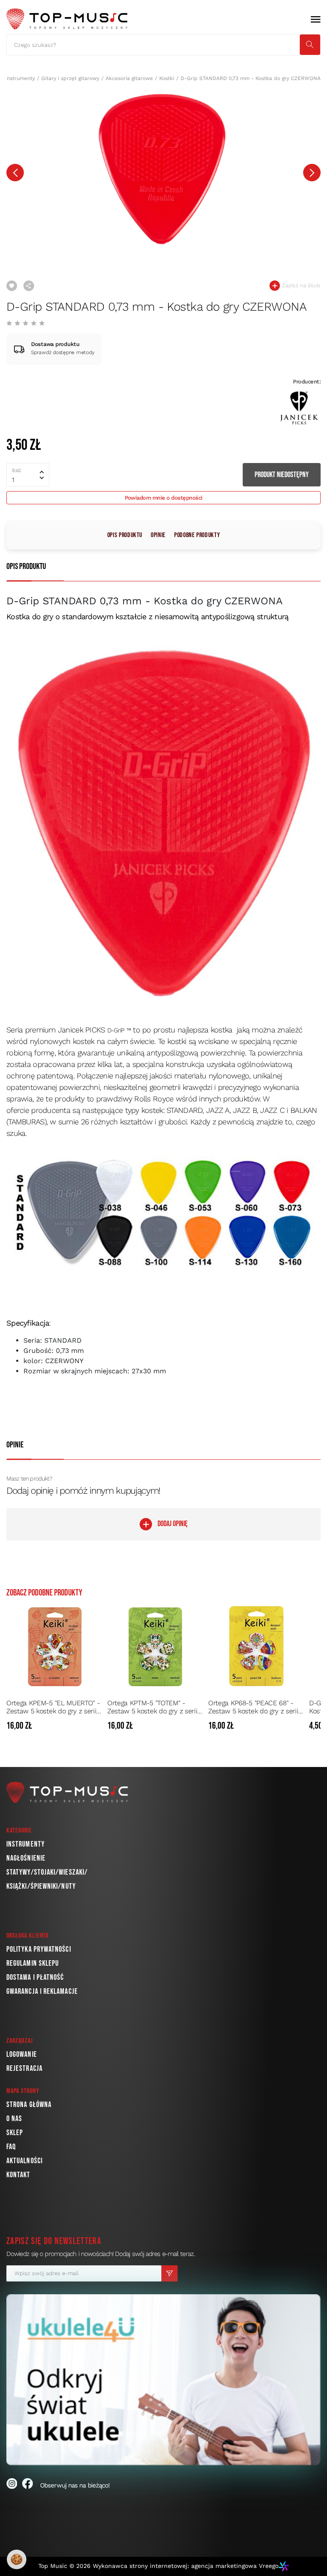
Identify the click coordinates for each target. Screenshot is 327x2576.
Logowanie (22, 2054)
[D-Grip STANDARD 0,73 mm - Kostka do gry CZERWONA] (163, 169)
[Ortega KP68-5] (256, 1646)
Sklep (15, 2133)
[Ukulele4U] (163, 2380)
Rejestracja (24, 2069)
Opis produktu (125, 535)
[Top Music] (67, 19)
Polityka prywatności (39, 1949)
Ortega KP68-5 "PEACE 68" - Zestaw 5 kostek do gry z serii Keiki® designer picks (253, 1707)
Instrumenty (20, 78)
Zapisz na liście (300, 285)
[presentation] (15, 173)
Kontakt (19, 2175)
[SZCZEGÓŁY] (95, 1726)
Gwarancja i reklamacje (42, 1991)
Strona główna (29, 2105)
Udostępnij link (29, 286)
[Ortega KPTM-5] (155, 1646)
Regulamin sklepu (33, 1963)
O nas (14, 2119)
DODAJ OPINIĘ (173, 1524)
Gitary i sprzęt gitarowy (70, 78)
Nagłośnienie (26, 1858)
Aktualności (24, 2161)
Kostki (167, 78)
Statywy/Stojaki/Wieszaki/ (47, 1872)
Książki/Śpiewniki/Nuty (41, 1886)
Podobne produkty (197, 535)
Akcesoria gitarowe (129, 78)
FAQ (11, 2147)
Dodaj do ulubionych (12, 286)
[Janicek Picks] (299, 407)
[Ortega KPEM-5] (54, 1646)
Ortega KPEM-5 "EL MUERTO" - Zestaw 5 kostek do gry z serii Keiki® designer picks (53, 1707)
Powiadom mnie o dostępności (164, 498)
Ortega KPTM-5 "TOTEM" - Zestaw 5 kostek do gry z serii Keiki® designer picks (152, 1707)
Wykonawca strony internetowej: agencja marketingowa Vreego (186, 2566)
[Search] (310, 45)
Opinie (158, 535)
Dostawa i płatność (35, 1977)
